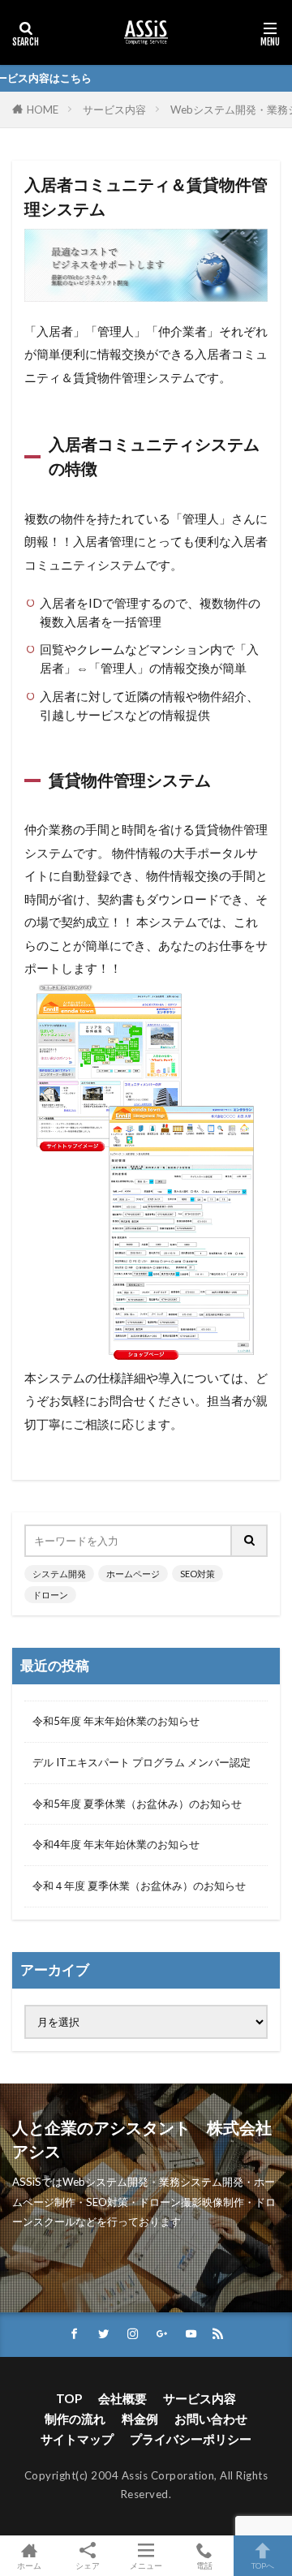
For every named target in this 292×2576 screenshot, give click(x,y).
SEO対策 (198, 1574)
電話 (204, 2565)
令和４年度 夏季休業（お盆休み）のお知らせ (139, 1886)
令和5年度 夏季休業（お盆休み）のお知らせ (137, 1804)
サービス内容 (114, 110)
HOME (43, 110)
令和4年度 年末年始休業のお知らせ (116, 1844)
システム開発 (59, 1574)
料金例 (140, 2419)
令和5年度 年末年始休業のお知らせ (116, 1721)
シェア (88, 2565)
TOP (69, 2398)
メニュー (146, 2565)
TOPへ (263, 2565)
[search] (250, 1541)
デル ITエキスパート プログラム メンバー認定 (142, 1762)
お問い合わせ (211, 2419)
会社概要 (122, 2398)
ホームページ (133, 1574)
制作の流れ (75, 2419)
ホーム (29, 2565)
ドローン (50, 1595)
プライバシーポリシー (191, 2439)
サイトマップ (77, 2439)
